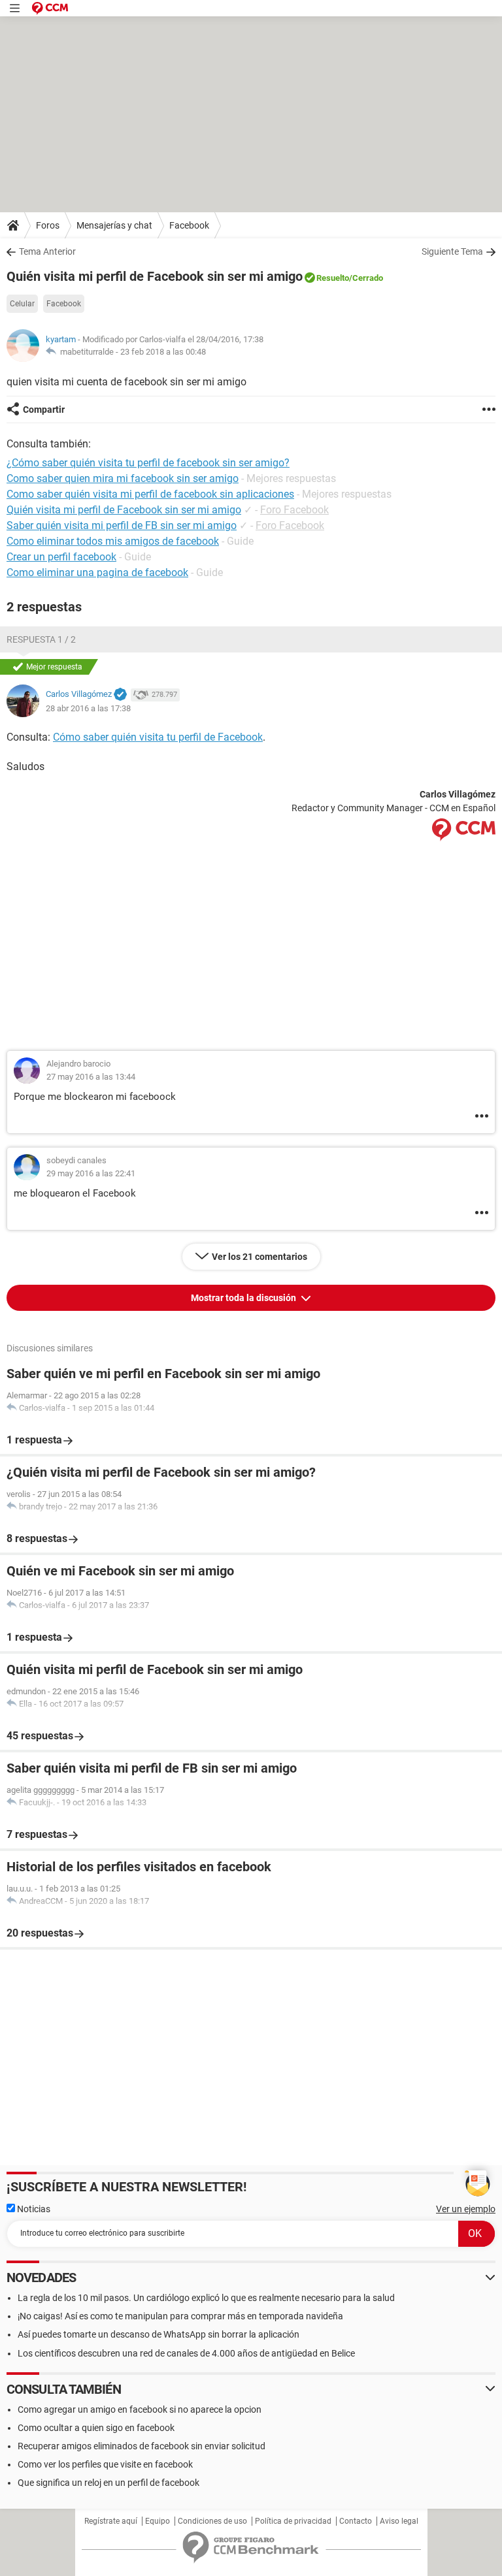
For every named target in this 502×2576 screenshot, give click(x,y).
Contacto (356, 2521)
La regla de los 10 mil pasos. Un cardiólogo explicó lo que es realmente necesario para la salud (206, 2298)
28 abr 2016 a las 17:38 (88, 708)
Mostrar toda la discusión (244, 1298)
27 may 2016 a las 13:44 (91, 1077)
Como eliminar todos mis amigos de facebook (113, 541)
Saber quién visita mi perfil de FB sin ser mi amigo (122, 525)
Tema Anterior (47, 251)
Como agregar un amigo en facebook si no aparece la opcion (140, 2409)
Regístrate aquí (111, 2521)
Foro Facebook (294, 510)
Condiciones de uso (212, 2521)
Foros (48, 225)
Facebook (189, 225)
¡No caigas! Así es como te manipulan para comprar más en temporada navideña (180, 2316)
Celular (22, 304)
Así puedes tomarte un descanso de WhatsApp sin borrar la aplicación (159, 2334)
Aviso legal (399, 2521)
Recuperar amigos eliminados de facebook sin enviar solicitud (142, 2446)
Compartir (44, 410)
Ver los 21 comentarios (259, 1257)
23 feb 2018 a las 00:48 (163, 352)
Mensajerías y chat (114, 225)
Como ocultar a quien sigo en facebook (96, 2428)
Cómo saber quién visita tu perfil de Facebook (158, 737)
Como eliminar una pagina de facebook (97, 572)
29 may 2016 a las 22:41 (91, 1173)
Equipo (158, 2521)
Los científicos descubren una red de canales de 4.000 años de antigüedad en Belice (186, 2353)
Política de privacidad (293, 2521)
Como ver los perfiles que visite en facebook (105, 2464)
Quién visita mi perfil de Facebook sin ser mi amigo (124, 510)
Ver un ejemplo (466, 2209)
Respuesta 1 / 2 (41, 639)
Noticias (33, 2209)
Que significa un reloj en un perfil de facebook (109, 2483)
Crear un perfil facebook (61, 557)
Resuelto (333, 278)
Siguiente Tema (452, 251)
